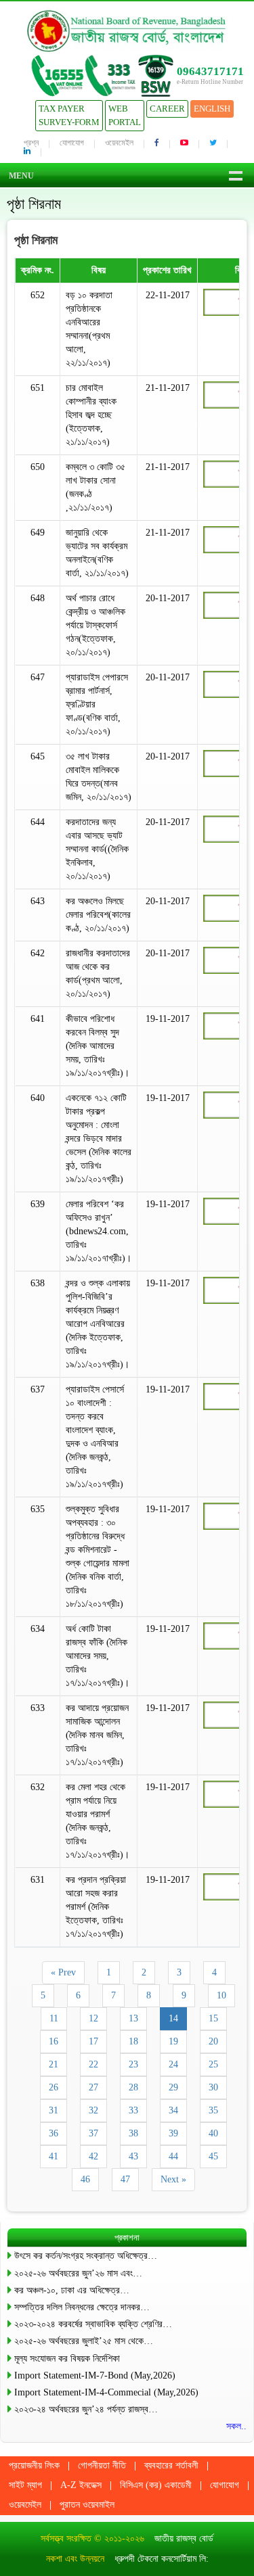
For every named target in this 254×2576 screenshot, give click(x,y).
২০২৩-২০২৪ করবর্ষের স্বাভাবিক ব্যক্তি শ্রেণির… (93, 2324)
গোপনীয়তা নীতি (102, 2465)
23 (133, 2064)
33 (133, 2110)
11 (54, 2018)
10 (221, 1995)
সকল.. (236, 2426)
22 (93, 2064)
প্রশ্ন (31, 143)
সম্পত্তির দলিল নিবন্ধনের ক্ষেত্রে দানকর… (82, 2307)
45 (213, 2156)
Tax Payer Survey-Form (69, 115)
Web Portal (125, 115)
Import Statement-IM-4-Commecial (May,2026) (106, 2392)
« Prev (63, 1972)
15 (213, 2018)
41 (54, 2156)
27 (93, 2087)
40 (213, 2133)
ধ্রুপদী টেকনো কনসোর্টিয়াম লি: (162, 2559)
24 (173, 2064)
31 (54, 2110)
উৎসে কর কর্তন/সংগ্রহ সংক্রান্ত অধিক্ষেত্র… (86, 2256)
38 (133, 2133)
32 (93, 2110)
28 (133, 2087)
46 (85, 2179)
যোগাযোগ (72, 143)
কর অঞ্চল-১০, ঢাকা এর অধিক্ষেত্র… (72, 2290)
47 (125, 2179)
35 (213, 2110)
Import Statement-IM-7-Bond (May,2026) (95, 2375)
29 (173, 2087)
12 (93, 2018)
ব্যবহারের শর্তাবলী (171, 2465)
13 (133, 2018)
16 (54, 2041)
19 (173, 2041)
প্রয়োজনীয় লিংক (34, 2465)
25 (213, 2064)
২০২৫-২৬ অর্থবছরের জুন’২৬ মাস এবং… (78, 2273)
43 (133, 2156)
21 (54, 2064)
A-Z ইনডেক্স (81, 2485)
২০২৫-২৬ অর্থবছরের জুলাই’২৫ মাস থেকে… (84, 2341)
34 (173, 2110)
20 (213, 2041)
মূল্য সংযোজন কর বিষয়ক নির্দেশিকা (67, 2359)
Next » (173, 2179)
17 (93, 2041)
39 (173, 2133)
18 (133, 2041)
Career (167, 109)
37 (93, 2133)
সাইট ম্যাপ (25, 2485)
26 (54, 2087)
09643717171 (210, 71)
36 (54, 2133)
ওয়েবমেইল (119, 143)
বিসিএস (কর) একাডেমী (156, 2485)
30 (213, 2087)
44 (173, 2156)
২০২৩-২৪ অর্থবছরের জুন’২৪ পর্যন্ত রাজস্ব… (86, 2409)
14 (173, 2018)
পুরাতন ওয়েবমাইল (87, 2505)
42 (93, 2156)
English (212, 109)
